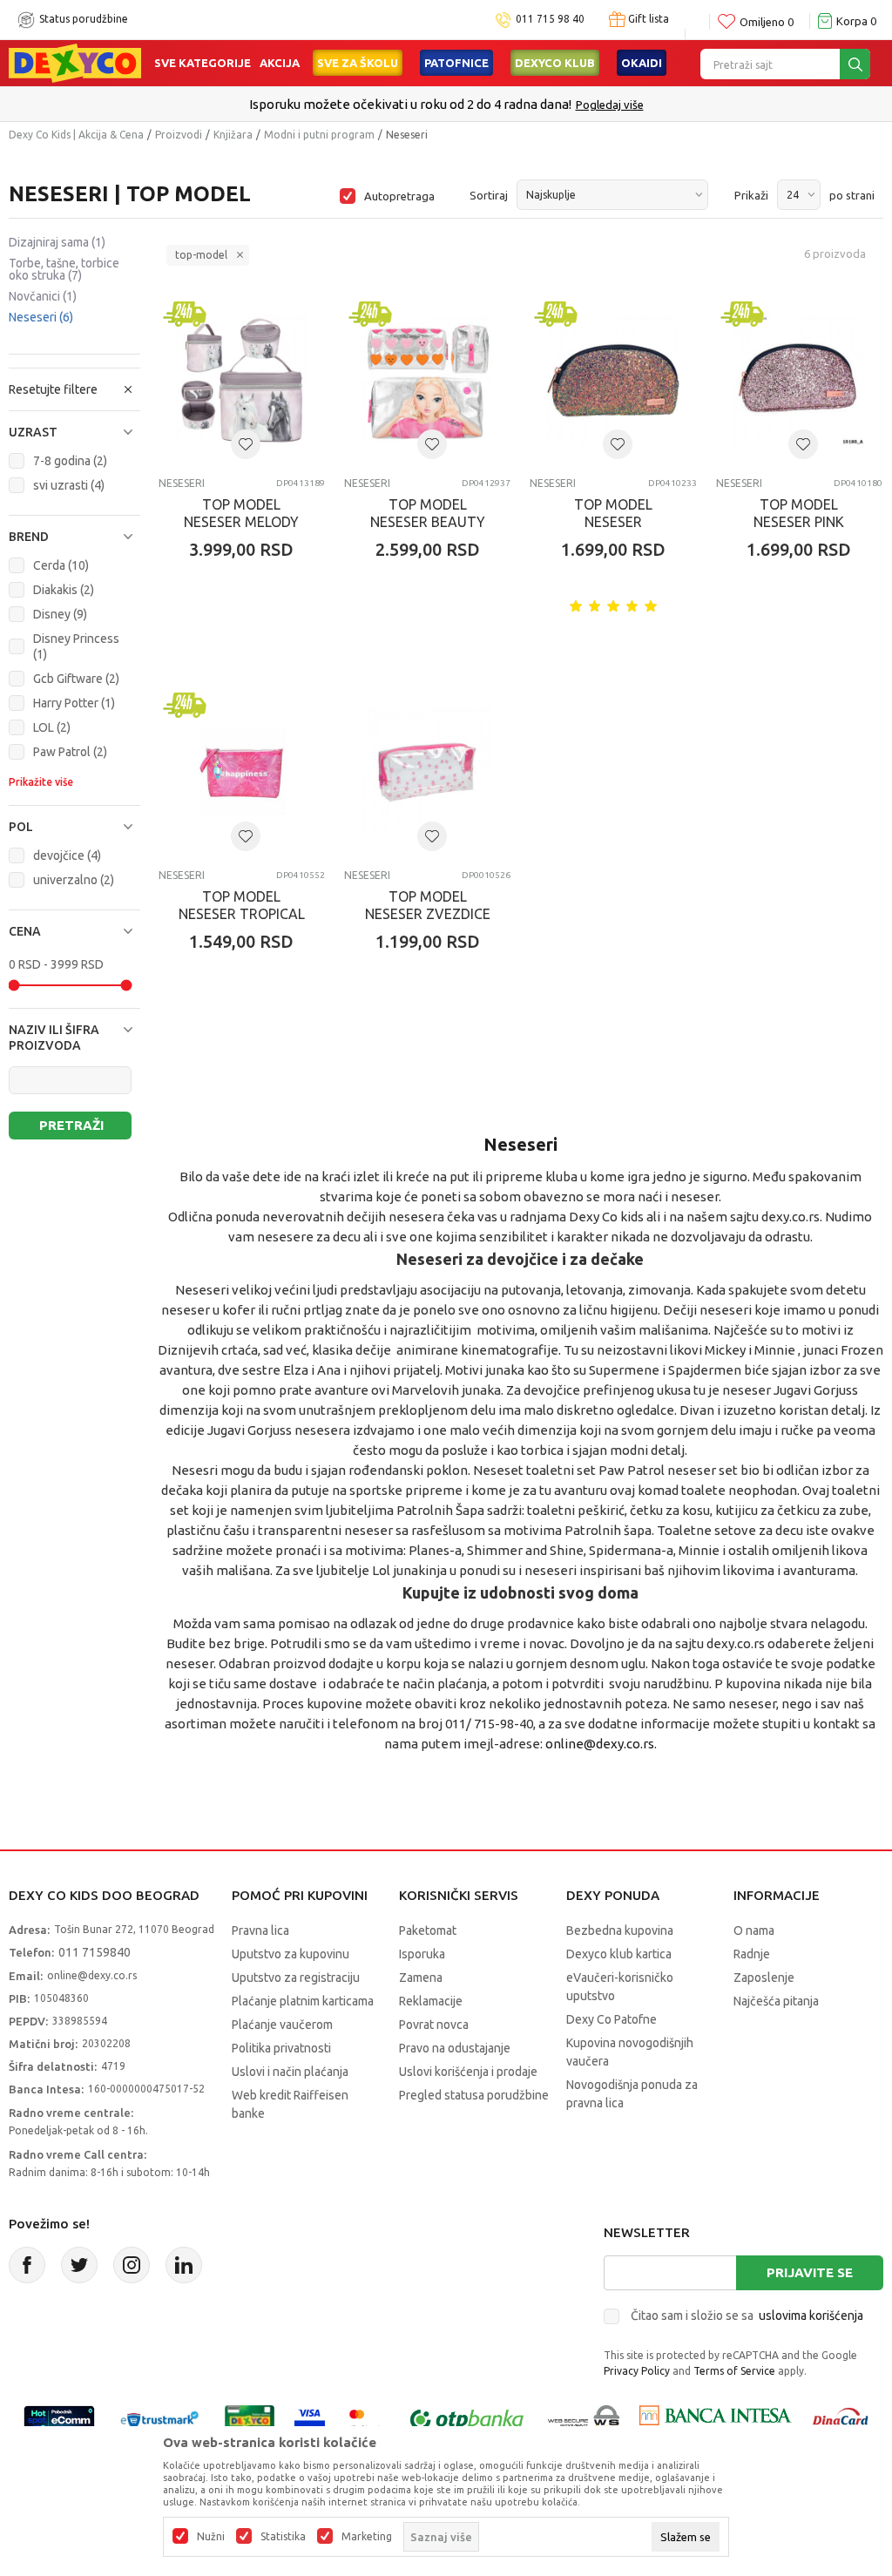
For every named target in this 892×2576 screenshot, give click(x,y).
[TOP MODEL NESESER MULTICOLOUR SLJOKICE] (613, 380)
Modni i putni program (319, 135)
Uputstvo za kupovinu (291, 1954)
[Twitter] (79, 2265)
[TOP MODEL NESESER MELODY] (242, 380)
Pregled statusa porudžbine (474, 2095)
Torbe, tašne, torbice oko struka (64, 269)
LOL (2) (52, 727)
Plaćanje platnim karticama (303, 2001)
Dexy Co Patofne (612, 2019)
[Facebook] (27, 2265)
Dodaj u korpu (250, 652)
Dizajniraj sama (57, 242)
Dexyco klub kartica (619, 1954)
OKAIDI (642, 63)
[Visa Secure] (310, 2419)
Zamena (421, 1978)
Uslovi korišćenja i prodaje (468, 2072)
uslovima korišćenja (811, 2316)
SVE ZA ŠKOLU (358, 63)
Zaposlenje (764, 1978)
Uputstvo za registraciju (296, 1978)
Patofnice (456, 63)
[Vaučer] (250, 2419)
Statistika (283, 2537)
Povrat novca (434, 2025)
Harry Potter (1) (74, 703)
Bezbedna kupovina (620, 1930)
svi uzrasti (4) (69, 485)
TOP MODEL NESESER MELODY (241, 513)
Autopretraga (399, 196)
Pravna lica (260, 1930)
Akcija (280, 63)
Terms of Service (734, 2371)
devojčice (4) (67, 855)
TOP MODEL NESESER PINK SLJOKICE (799, 522)
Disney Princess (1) (76, 646)
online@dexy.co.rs (600, 1744)
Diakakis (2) (64, 590)
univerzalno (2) (74, 880)
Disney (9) (60, 614)
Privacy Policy (637, 2371)
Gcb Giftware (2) (76, 679)
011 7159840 (95, 1952)
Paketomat (428, 1930)
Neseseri (41, 317)
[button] (74, 432)
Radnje (752, 1954)
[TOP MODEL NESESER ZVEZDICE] (427, 771)
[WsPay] (584, 2419)
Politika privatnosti (281, 2048)
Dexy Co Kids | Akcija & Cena (76, 135)
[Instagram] (132, 2265)
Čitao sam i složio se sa (747, 2316)
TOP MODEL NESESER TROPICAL (242, 905)
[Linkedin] (184, 2265)
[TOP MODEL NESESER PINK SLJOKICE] (799, 380)
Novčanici (43, 296)
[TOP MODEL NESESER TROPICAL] (242, 771)
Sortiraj (489, 195)
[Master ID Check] (365, 2419)
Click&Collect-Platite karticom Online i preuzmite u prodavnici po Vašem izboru (471, 104)
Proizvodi (179, 135)
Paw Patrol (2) (70, 752)
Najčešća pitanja (776, 2001)
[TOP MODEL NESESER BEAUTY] (427, 380)
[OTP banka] (467, 2419)
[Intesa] (715, 2419)
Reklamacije (431, 2001)
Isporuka (422, 1954)
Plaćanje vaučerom (282, 2025)
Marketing (367, 2537)
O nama (754, 1930)
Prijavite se (810, 2272)
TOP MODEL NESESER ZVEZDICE (428, 905)
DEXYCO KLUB (555, 63)
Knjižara (233, 135)
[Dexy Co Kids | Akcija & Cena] (75, 62)
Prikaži (751, 195)
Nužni (211, 2537)
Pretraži (71, 1125)
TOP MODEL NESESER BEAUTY (428, 513)
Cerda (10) (61, 565)
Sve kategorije (203, 63)
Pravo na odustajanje (455, 2048)
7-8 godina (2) (70, 461)
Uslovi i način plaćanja (290, 2072)
